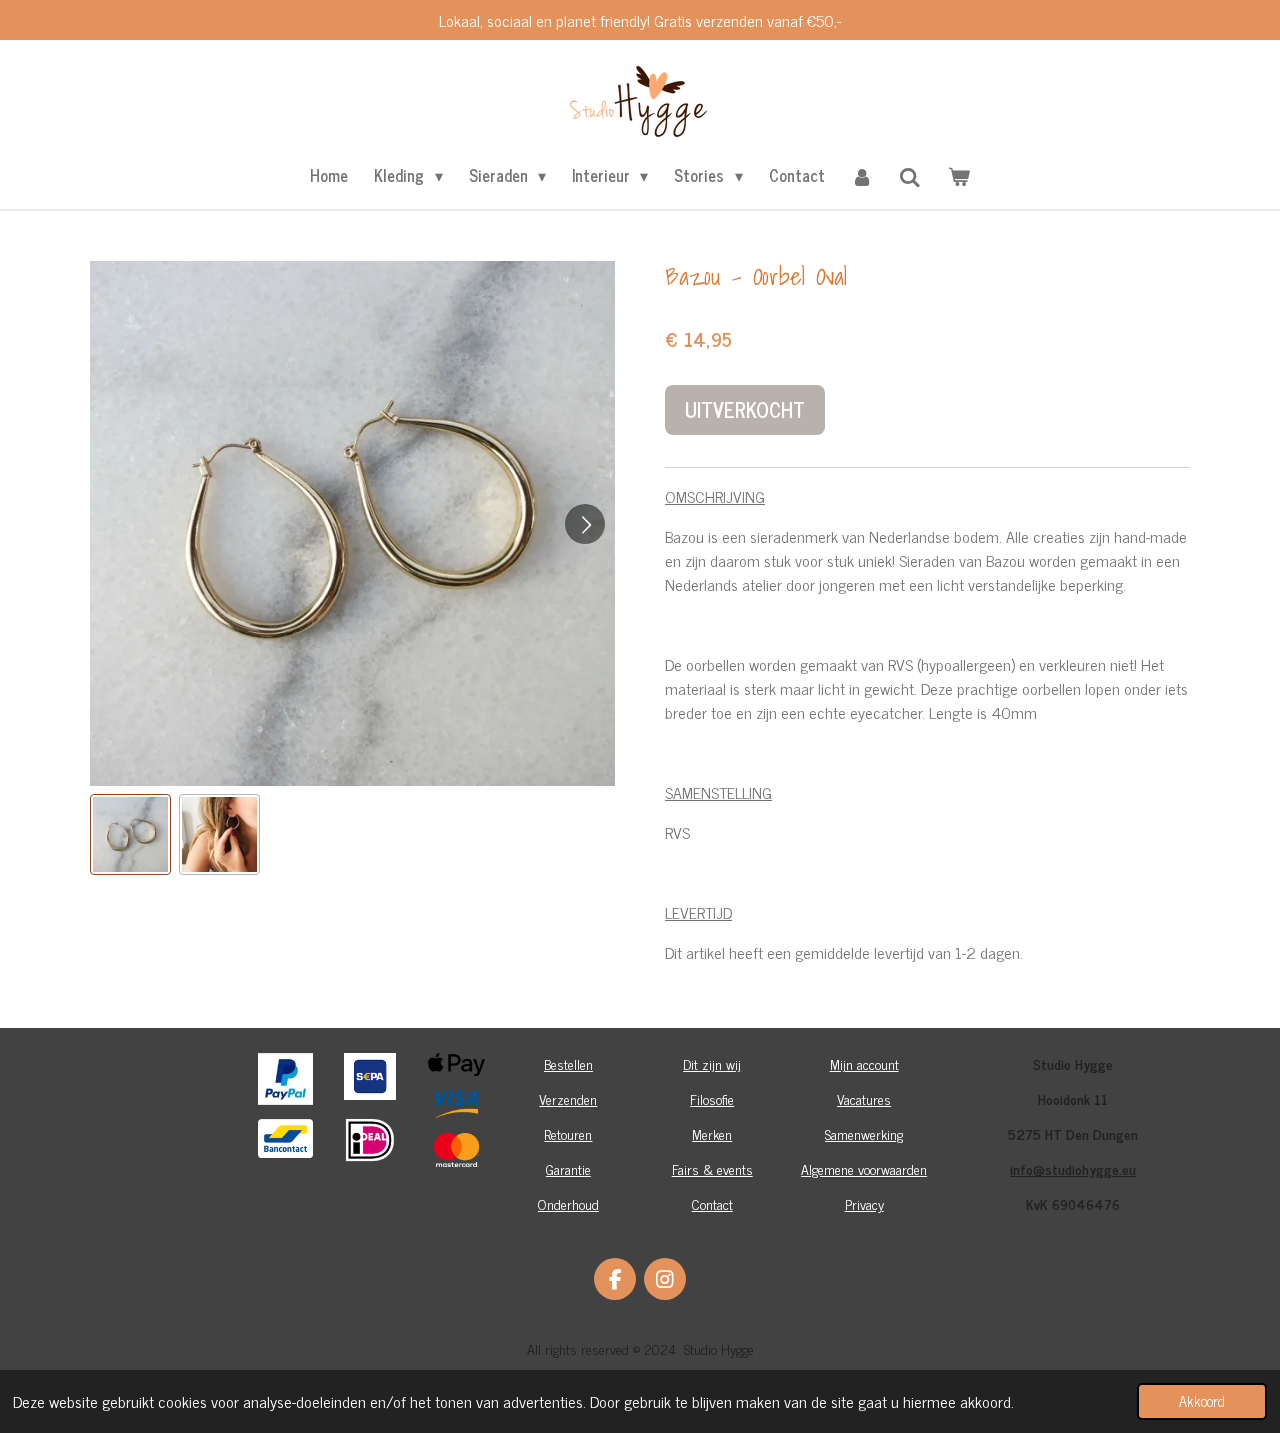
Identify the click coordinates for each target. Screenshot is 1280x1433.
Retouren (568, 1133)
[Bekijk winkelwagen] (958, 175)
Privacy (864, 1203)
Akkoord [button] (1202, 1401)
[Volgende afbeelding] (585, 524)
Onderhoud (568, 1203)
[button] (130, 834)
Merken (712, 1133)
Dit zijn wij (712, 1063)
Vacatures (864, 1098)
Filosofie (712, 1098)
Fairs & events (712, 1168)
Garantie (568, 1168)
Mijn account (864, 1063)
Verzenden (568, 1098)
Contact (712, 1203)
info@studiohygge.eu (1073, 1168)
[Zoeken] (910, 176)
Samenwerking (864, 1133)
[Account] (862, 175)
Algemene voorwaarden (864, 1168)
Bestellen (568, 1063)
